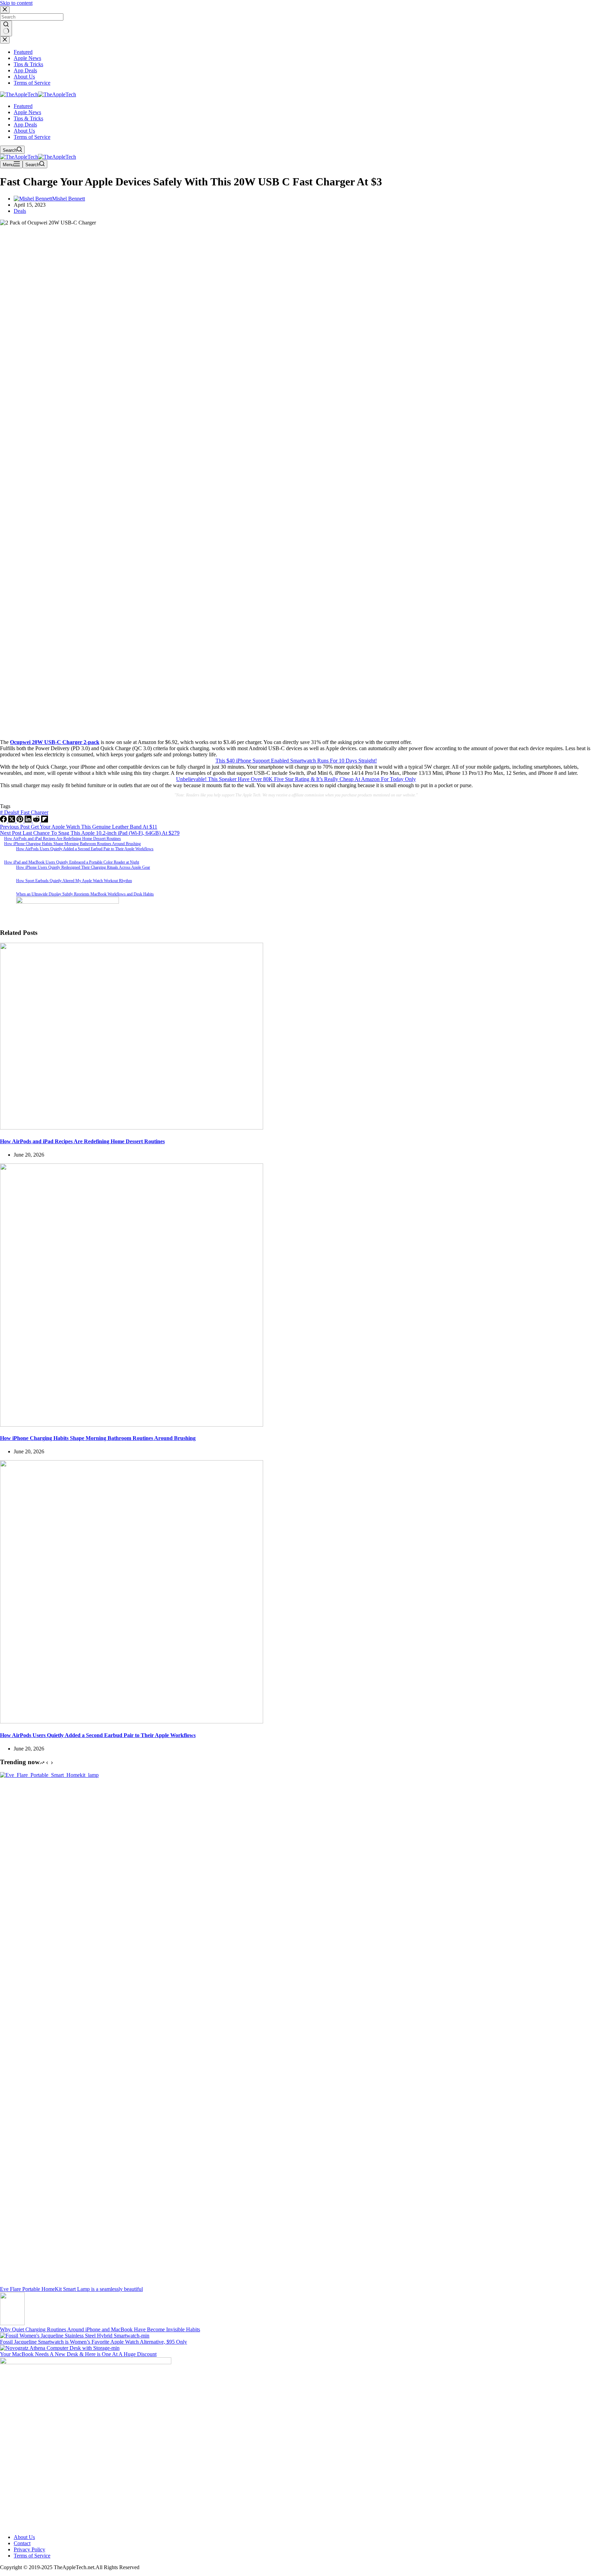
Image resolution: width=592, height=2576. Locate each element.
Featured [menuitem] (23, 52)
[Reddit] (37, 821)
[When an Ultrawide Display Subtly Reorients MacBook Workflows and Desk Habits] (6, 898)
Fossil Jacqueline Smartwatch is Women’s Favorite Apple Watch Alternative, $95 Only (94, 2342)
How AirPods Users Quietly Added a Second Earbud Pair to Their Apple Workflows (85, 849)
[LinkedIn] (29, 821)
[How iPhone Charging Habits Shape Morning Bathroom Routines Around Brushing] (132, 1425)
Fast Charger (32, 812)
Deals (20, 211)
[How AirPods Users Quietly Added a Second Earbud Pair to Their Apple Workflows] (6, 853)
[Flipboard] (45, 821)
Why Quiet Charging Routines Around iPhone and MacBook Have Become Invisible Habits (100, 2329)
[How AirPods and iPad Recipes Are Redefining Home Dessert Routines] (132, 1128)
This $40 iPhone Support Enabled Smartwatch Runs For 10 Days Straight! (296, 761)
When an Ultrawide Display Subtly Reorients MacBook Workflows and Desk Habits (85, 894)
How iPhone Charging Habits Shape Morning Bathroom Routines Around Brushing (72, 844)
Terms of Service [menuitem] (32, 83)
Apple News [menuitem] (27, 58)
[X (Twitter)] (12, 821)
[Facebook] (4, 821)
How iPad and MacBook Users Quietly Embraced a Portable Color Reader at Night (72, 862)
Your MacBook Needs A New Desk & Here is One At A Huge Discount (78, 2354)
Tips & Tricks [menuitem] (28, 64)
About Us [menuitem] (24, 77)
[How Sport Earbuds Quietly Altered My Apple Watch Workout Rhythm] (6, 885)
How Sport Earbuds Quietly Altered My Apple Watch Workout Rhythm (74, 881)
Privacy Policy (29, 2549)
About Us (24, 2537)
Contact (22, 2543)
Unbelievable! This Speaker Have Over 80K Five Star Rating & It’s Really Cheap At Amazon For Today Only (296, 779)
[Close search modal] (5, 10)
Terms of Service (32, 2556)
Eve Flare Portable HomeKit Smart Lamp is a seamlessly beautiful (71, 2289)
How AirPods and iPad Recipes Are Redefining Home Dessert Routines (63, 839)
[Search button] (6, 28)
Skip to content (16, 3)
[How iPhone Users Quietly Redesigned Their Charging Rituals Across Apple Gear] (6, 872)
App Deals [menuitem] (25, 70)
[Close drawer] (5, 40)
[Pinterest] (21, 821)
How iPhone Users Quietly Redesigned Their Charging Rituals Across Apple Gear (83, 867)
